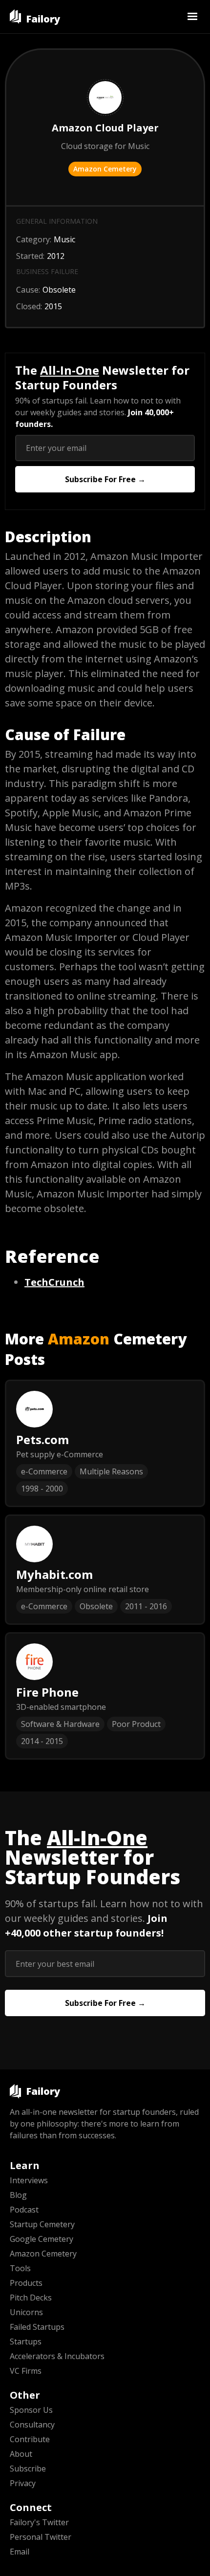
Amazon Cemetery (105, 169)
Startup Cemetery (42, 2224)
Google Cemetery (42, 2239)
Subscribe (28, 2469)
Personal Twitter (41, 2537)
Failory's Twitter (39, 2522)
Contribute (30, 2439)
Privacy (23, 2483)
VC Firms (26, 2371)
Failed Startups (37, 2327)
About (21, 2454)
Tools (20, 2268)
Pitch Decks (31, 2298)
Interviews (29, 2180)
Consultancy (32, 2425)
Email (20, 2552)
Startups (26, 2342)
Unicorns (26, 2312)
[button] (192, 17)
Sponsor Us (31, 2410)
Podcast (24, 2210)
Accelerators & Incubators (57, 2356)
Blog (18, 2195)
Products (26, 2283)
